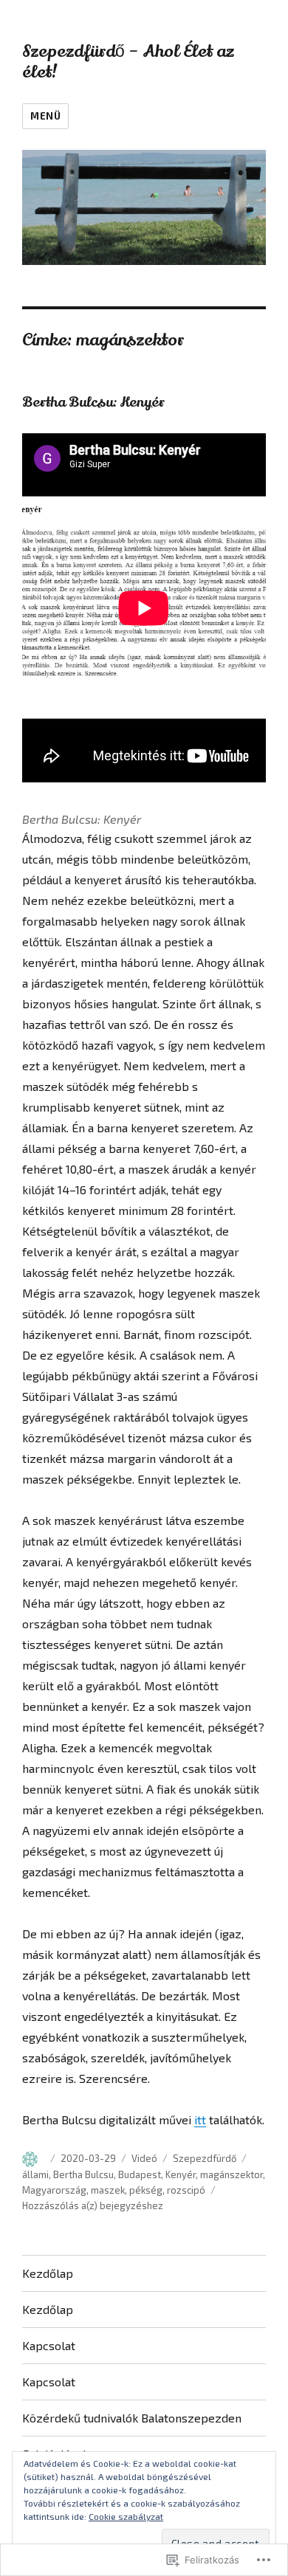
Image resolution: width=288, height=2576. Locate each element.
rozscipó (186, 2190)
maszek (108, 2190)
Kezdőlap (48, 2273)
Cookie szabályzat (126, 2516)
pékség (146, 2190)
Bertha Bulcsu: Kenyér (93, 402)
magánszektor (232, 2174)
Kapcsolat (49, 2345)
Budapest (140, 2174)
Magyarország (54, 2190)
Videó (144, 2158)
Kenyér (181, 2174)
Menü (45, 116)
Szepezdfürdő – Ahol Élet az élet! (128, 62)
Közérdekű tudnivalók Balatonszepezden (132, 2418)
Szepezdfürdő (205, 2158)
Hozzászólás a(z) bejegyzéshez (93, 2205)
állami (35, 2174)
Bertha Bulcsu (83, 2174)
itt (200, 2119)
